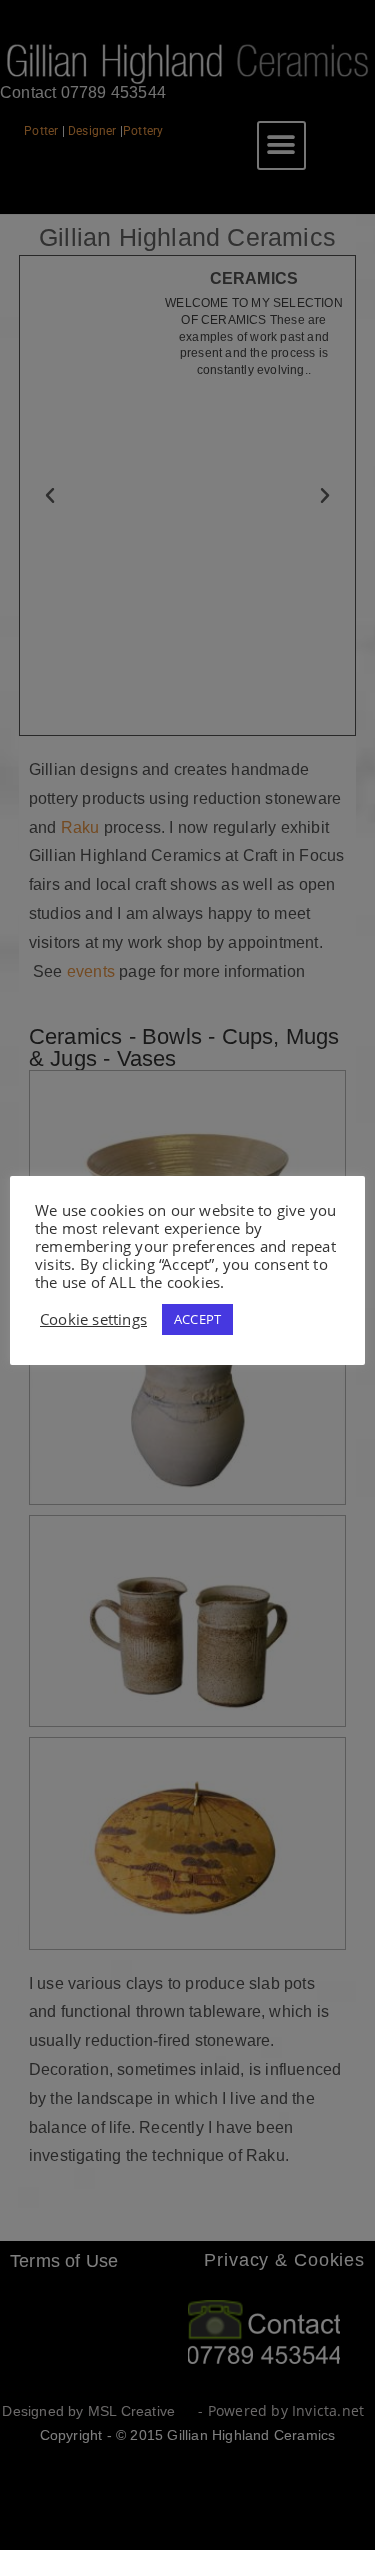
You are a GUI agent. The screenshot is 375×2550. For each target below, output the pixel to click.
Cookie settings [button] (93, 1319)
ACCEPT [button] (197, 1319)
